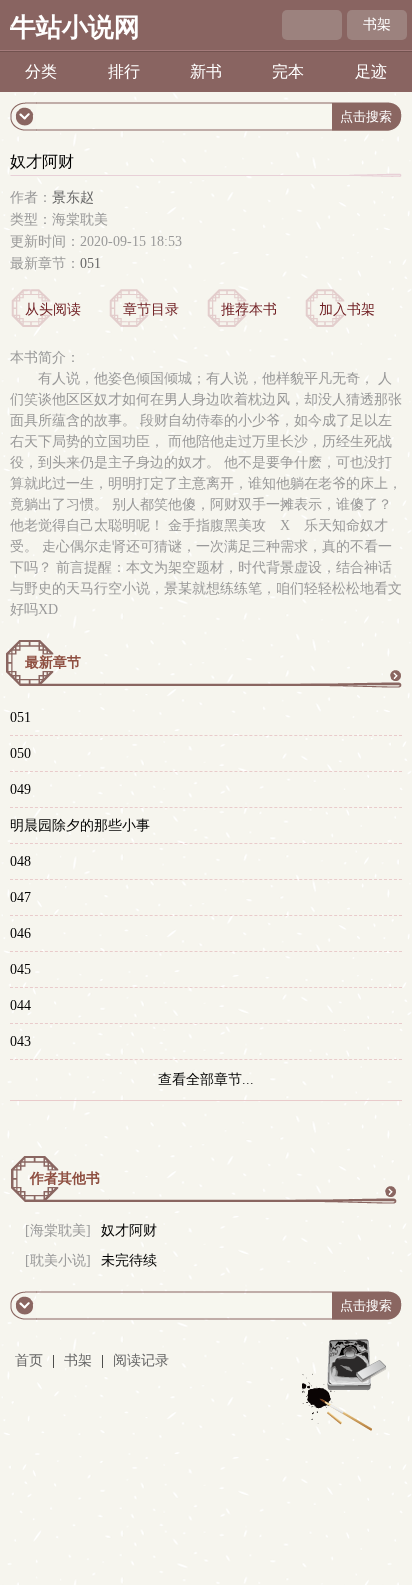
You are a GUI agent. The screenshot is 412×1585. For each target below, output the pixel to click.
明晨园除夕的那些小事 (80, 825)
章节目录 (151, 309)
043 (20, 1041)
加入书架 (347, 309)
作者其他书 (65, 1178)
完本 (288, 71)
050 (20, 753)
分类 (41, 71)
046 (20, 933)
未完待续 (129, 1260)
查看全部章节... (206, 1079)
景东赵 (73, 197)
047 (20, 897)
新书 (206, 71)
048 (20, 861)
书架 (377, 24)
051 (90, 263)
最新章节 (53, 662)
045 (20, 969)
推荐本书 (249, 309)
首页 (29, 1360)
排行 (124, 71)
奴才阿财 (129, 1230)
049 (20, 789)
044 (20, 1005)
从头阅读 (53, 309)
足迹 (371, 71)
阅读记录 (141, 1360)
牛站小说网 (75, 27)
